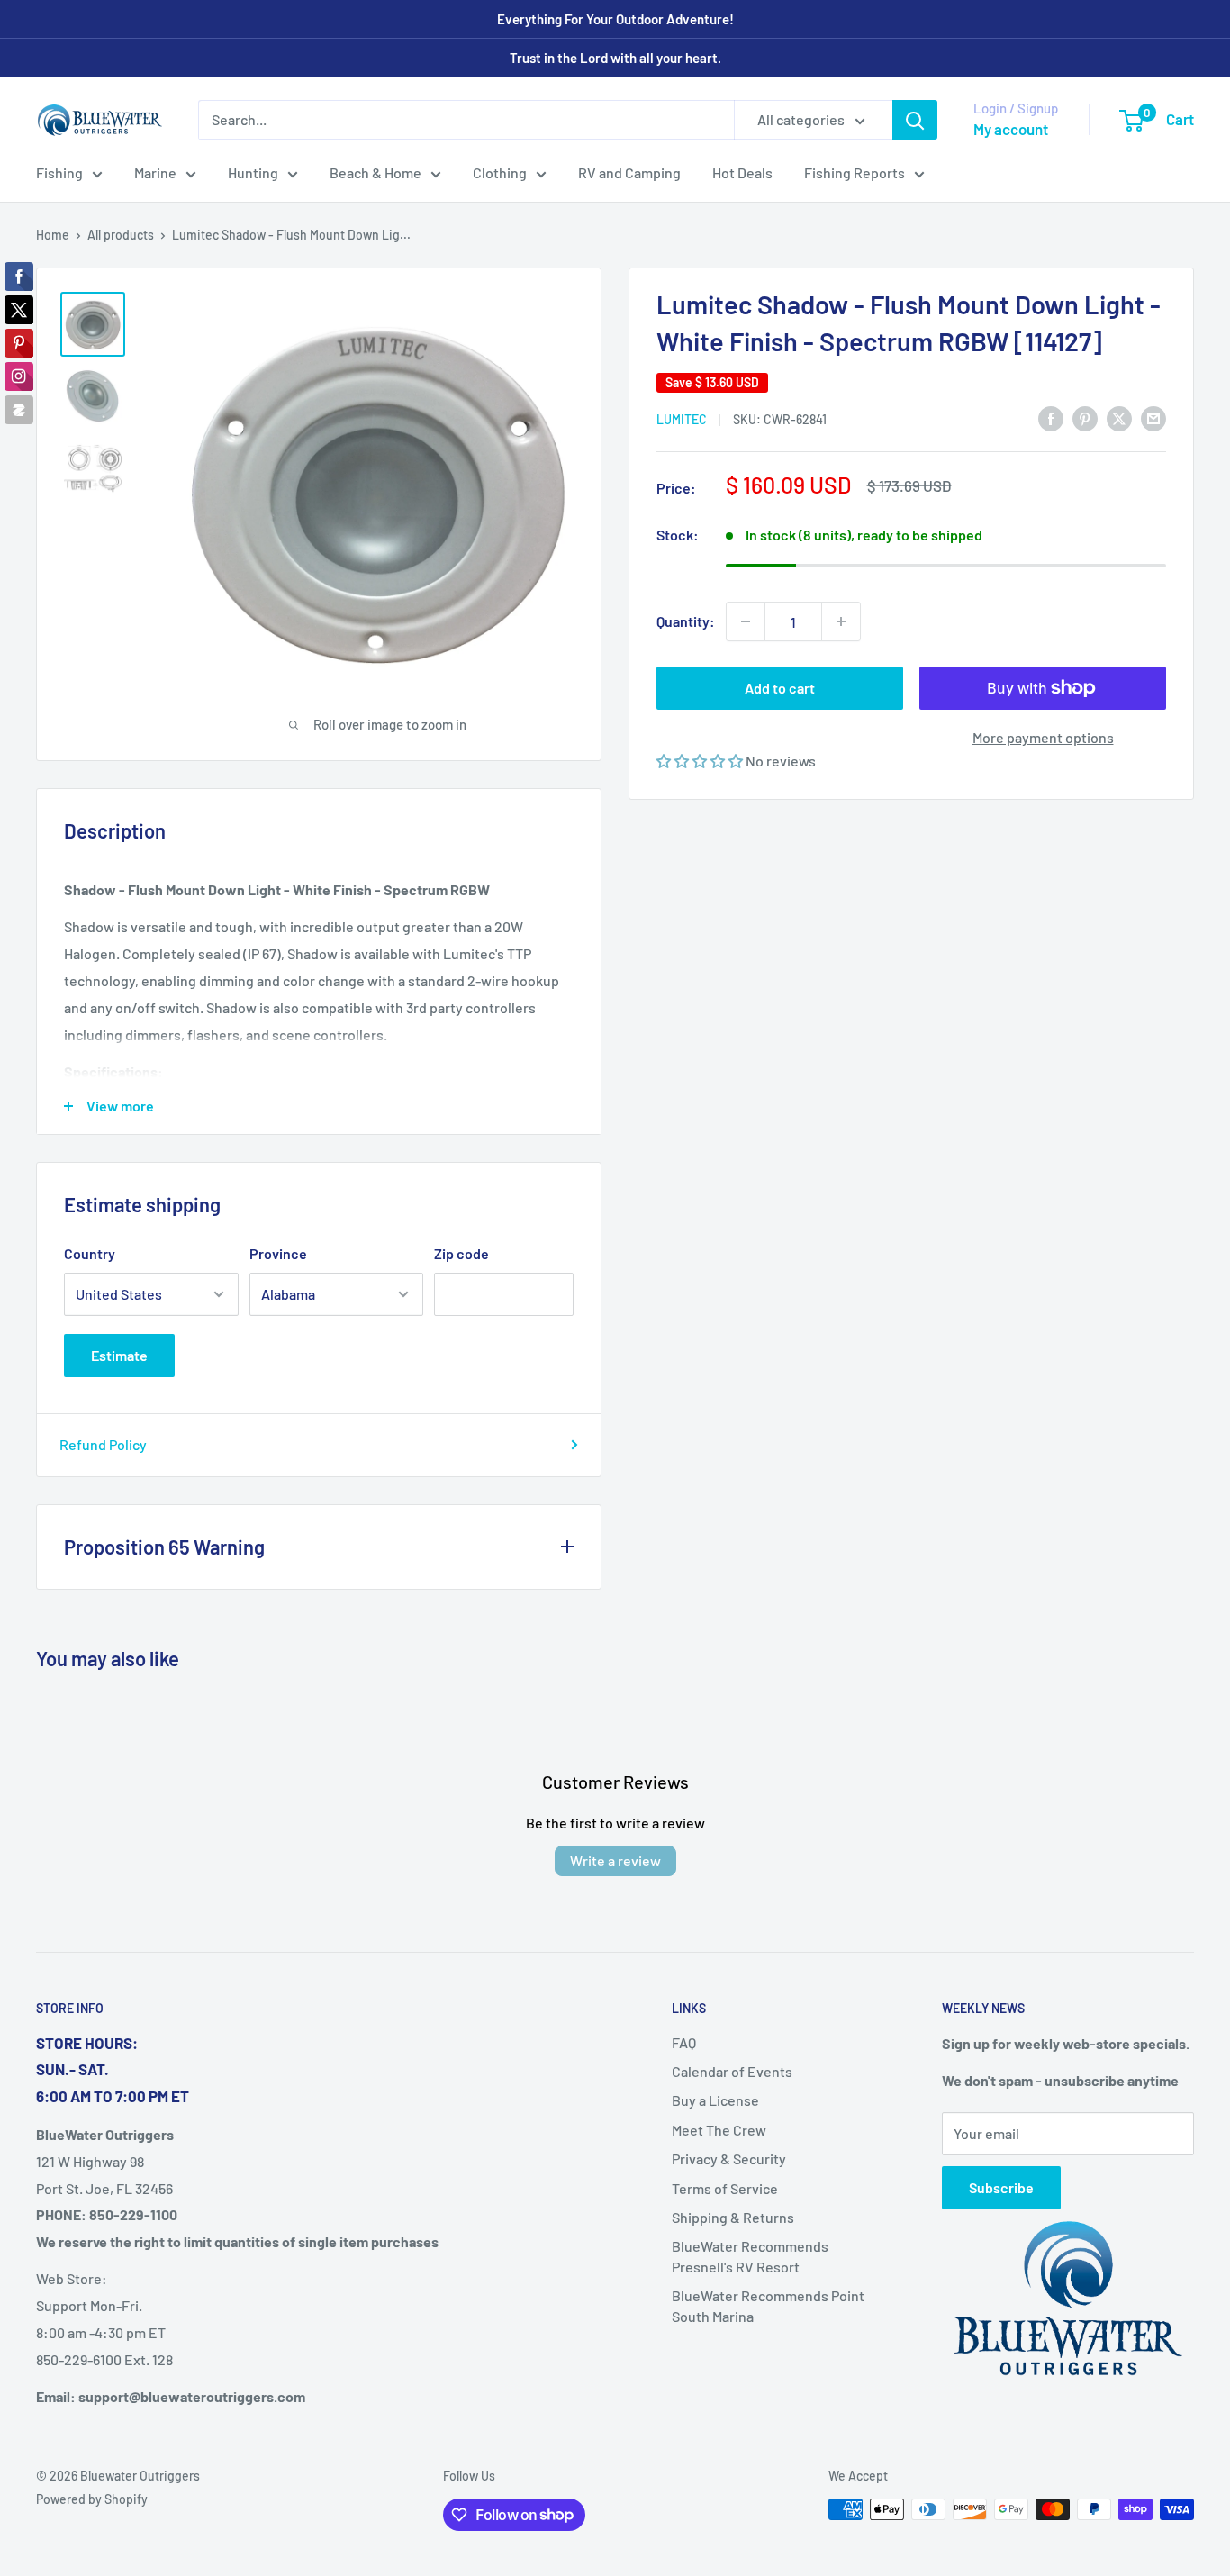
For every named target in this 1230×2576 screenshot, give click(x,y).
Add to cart (780, 688)
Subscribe (1001, 2187)
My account (1011, 129)
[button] (701, 761)
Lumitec (682, 419)
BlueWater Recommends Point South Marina (768, 2305)
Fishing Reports (855, 172)
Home (53, 235)
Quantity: (686, 621)
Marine (155, 172)
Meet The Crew (719, 2130)
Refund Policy (103, 1444)
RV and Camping (629, 172)
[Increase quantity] (841, 621)
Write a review (615, 1860)
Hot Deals (742, 172)
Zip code (461, 1253)
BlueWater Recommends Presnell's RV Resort (750, 2256)
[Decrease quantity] (746, 621)
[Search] (915, 120)
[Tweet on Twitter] (1119, 417)
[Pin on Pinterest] (1085, 417)
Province (278, 1253)
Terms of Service (725, 2188)
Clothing (500, 172)
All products (121, 235)
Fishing (59, 172)
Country (90, 1253)
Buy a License (715, 2100)
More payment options (1043, 737)
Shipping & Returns (733, 2217)
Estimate (119, 1355)
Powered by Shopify (92, 2499)
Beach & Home (375, 172)
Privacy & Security (729, 2159)
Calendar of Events (732, 2071)
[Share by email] (1153, 417)
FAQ (684, 2042)
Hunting (253, 172)
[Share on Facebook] (1051, 417)
